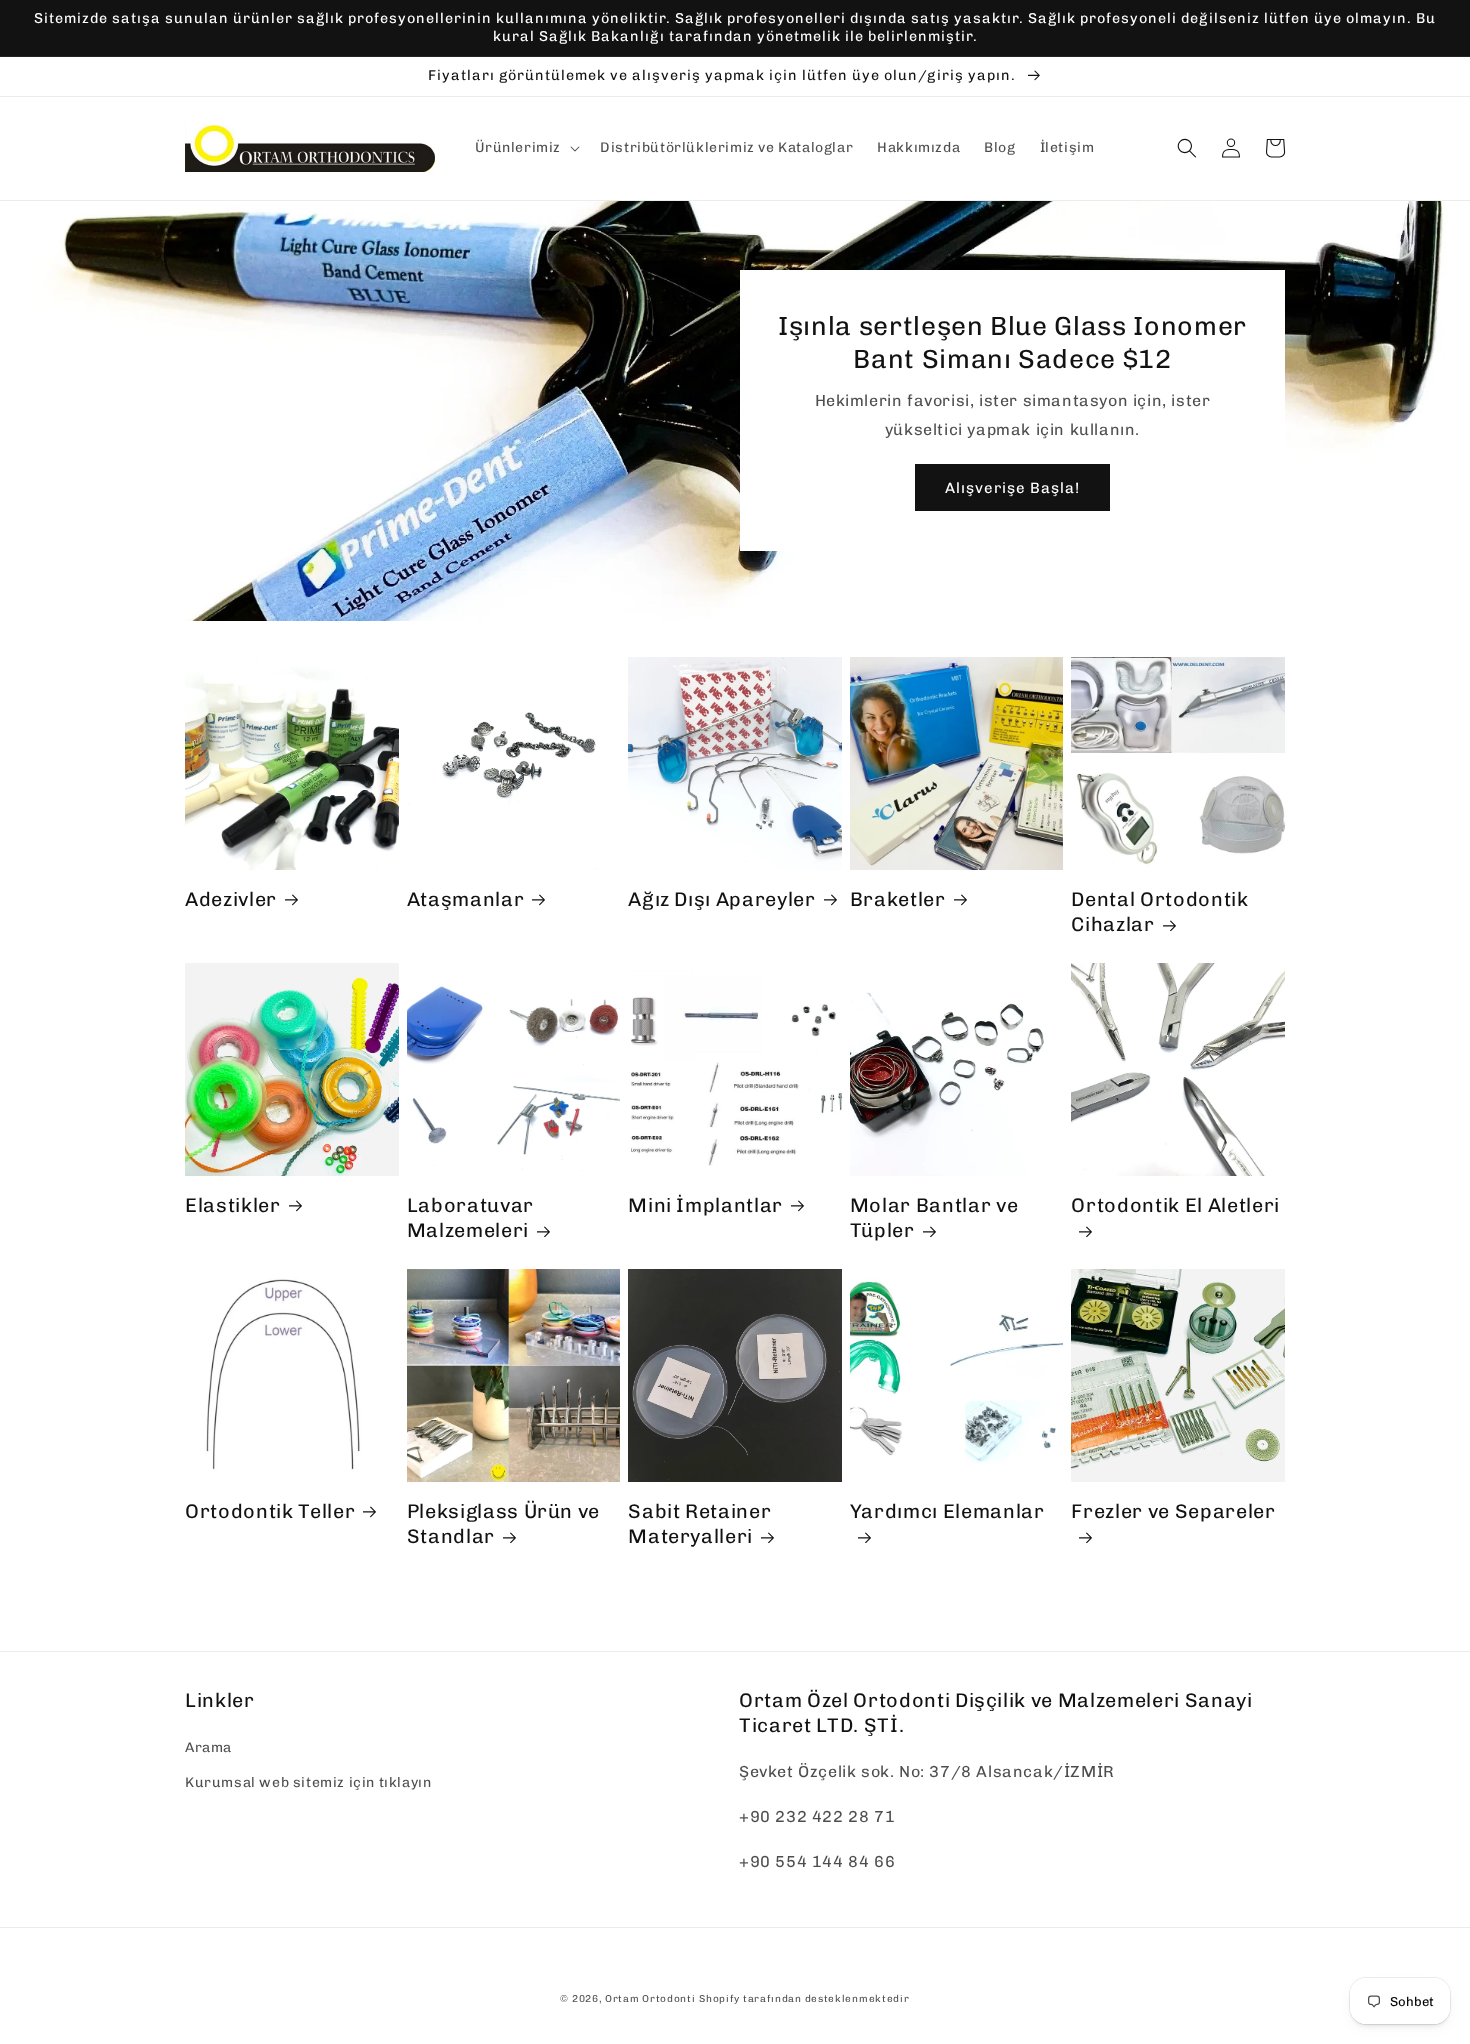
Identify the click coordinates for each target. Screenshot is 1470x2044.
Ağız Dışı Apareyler (722, 899)
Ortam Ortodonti (650, 1999)
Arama (208, 1747)
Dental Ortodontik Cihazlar (1159, 911)
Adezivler (231, 899)
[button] (526, 148)
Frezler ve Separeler (1173, 1511)
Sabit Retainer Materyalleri (699, 1523)
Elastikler (233, 1205)
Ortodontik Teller (270, 1511)
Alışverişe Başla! (1012, 488)
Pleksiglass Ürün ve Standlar (504, 1523)
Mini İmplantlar (705, 1205)
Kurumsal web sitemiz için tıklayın (308, 1782)
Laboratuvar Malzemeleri (470, 1217)
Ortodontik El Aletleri (1175, 1205)
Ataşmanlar (466, 899)
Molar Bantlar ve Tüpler (934, 1217)
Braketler (898, 899)
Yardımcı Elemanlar (947, 1511)
